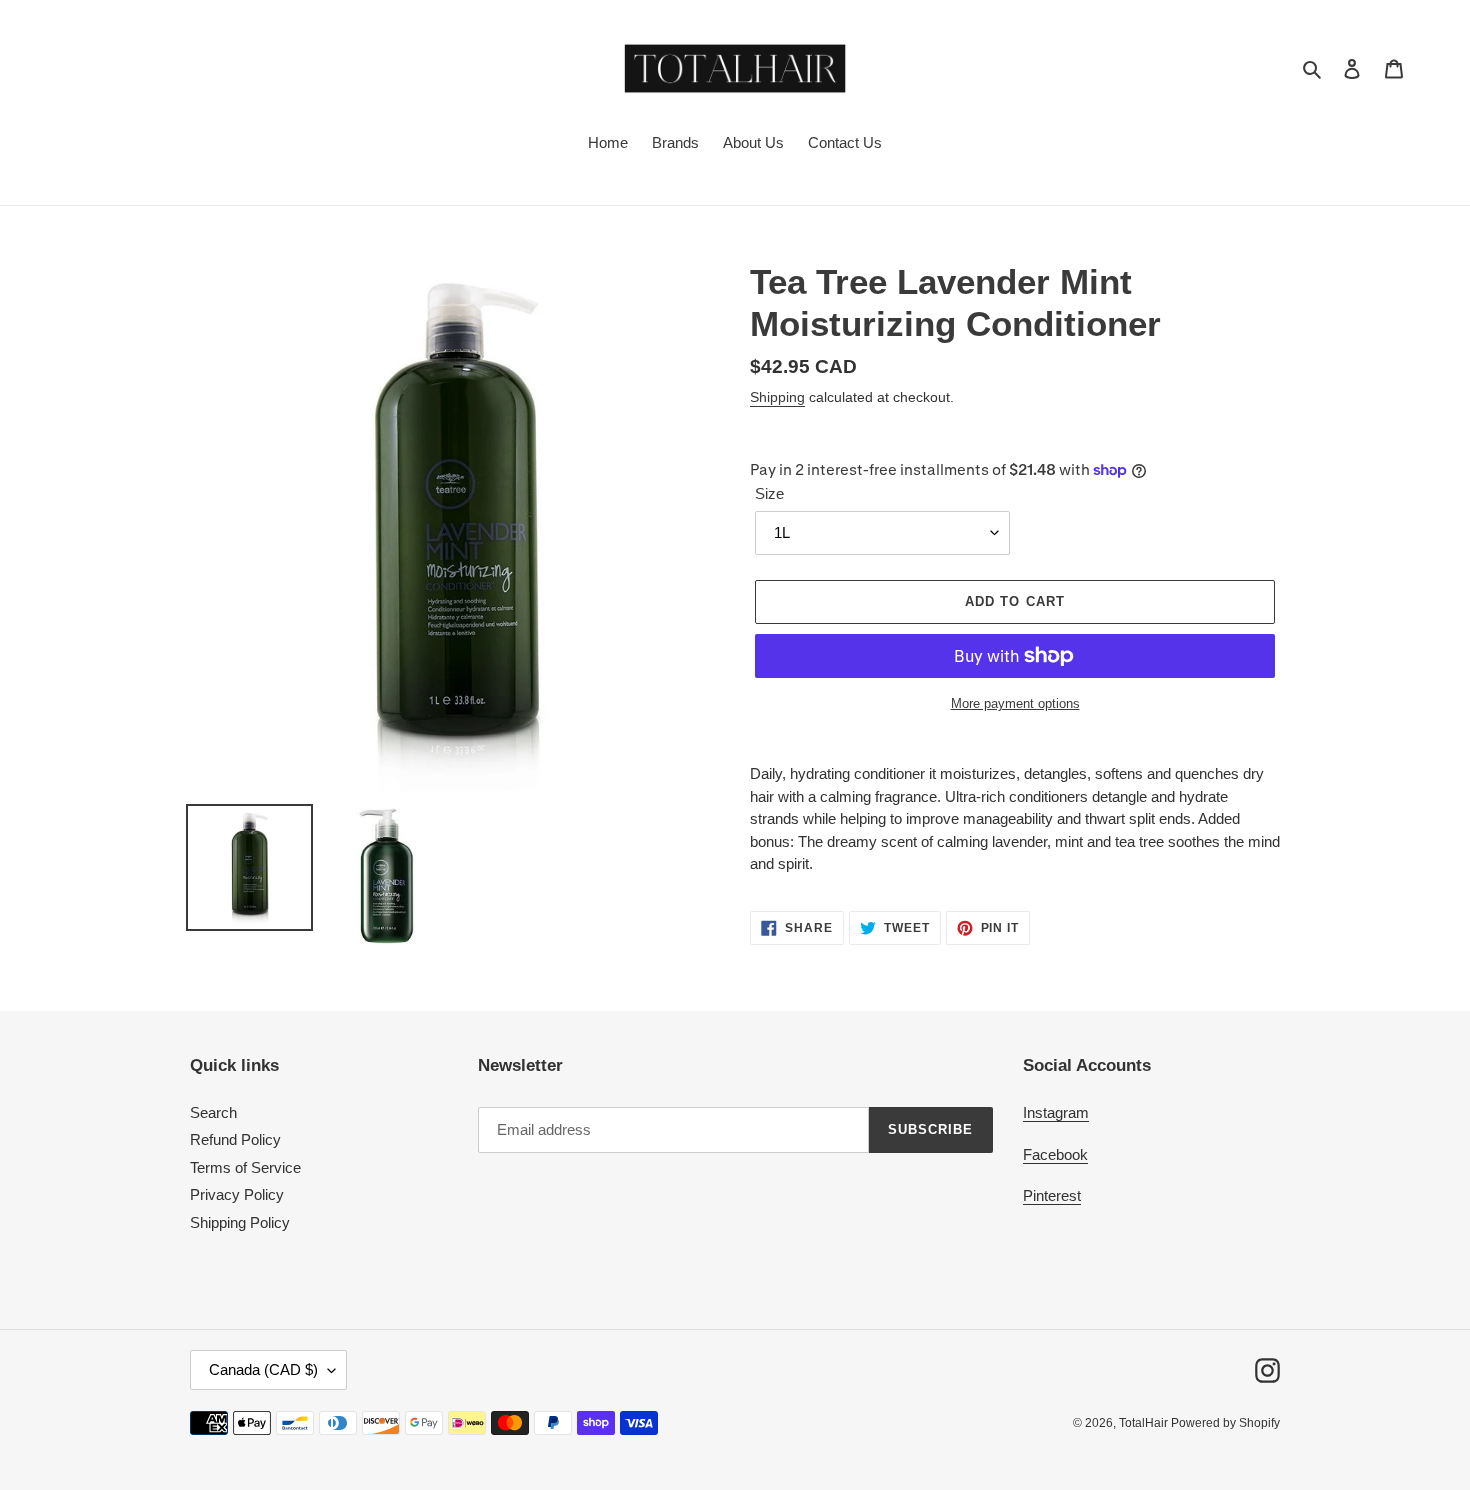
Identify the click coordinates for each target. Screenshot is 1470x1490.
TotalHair (1145, 1423)
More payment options (1015, 703)
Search (213, 1112)
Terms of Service (245, 1167)
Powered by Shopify (1225, 1423)
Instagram (1056, 1112)
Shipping (777, 397)
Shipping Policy (240, 1222)
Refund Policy (235, 1139)
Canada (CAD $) (263, 1369)
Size (769, 493)
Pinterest (1052, 1195)
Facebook (1055, 1154)
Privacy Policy (237, 1194)
